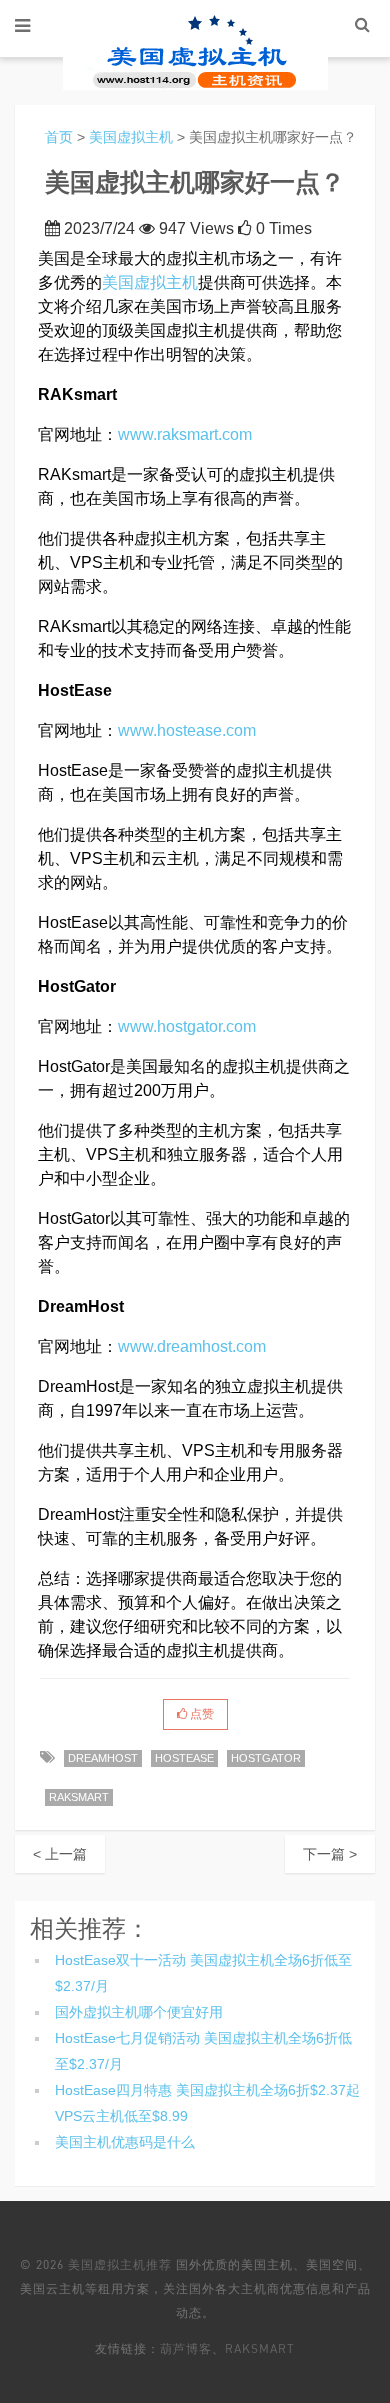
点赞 (200, 1714)
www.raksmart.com (185, 434)
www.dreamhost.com (192, 1346)
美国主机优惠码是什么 (125, 2142)
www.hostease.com (187, 730)
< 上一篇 (60, 1854)
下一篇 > (330, 1854)
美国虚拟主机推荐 (120, 2264)
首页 (59, 137)
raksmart (79, 1797)
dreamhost (103, 1758)
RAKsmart (260, 2348)
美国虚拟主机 (131, 137)
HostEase (184, 1758)
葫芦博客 (186, 2348)
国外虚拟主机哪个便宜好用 (139, 2012)
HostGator (266, 1758)
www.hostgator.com (187, 1026)
